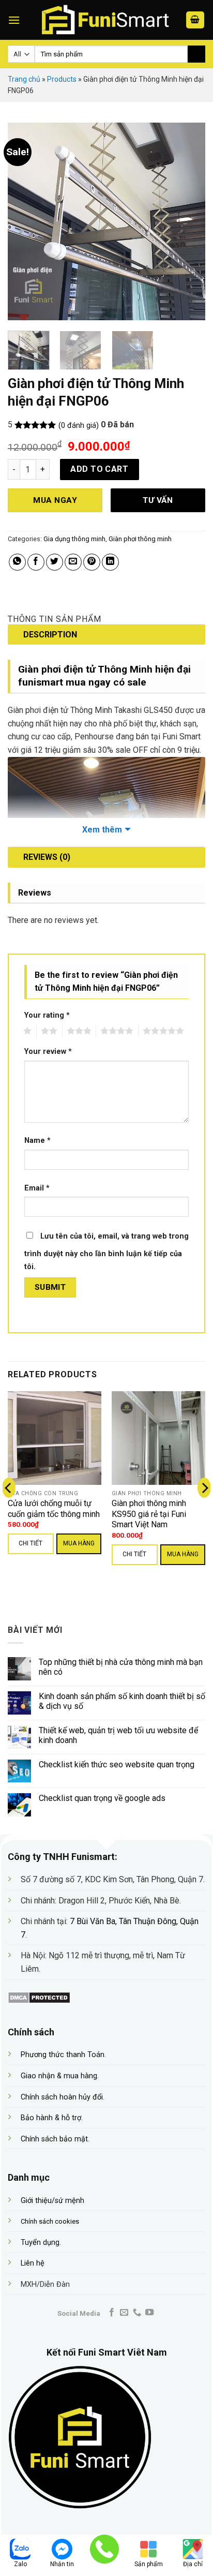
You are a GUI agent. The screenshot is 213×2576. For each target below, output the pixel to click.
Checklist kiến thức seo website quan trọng (117, 1765)
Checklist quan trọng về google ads (102, 1798)
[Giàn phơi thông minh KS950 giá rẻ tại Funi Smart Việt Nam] (158, 1438)
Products (62, 79)
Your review (48, 1052)
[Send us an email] (124, 2313)
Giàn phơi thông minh (140, 539)
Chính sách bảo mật (54, 2139)
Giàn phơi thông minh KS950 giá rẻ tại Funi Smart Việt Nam (149, 1514)
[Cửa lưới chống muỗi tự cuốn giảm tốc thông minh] (55, 1438)
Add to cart (99, 469)
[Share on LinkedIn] (110, 562)
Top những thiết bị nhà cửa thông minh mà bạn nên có (121, 1667)
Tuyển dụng (40, 2243)
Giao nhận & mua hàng (59, 2076)
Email (37, 1188)
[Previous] (21, 221)
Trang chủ (24, 79)
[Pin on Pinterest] (92, 562)
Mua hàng (79, 1543)
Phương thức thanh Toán (63, 2055)
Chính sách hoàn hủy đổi (62, 2097)
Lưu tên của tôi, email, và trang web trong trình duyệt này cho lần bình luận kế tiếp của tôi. (106, 1252)
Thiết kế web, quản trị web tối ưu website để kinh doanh (118, 1735)
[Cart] (195, 20)
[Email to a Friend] (73, 562)
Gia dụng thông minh (74, 539)
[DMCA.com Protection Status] (39, 1997)
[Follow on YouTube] (149, 2313)
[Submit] (196, 54)
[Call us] (137, 2313)
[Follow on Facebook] (112, 2313)
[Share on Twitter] (55, 562)
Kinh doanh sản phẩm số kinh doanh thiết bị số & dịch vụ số (122, 1701)
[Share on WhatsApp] (17, 562)
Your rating (47, 1015)
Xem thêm (102, 830)
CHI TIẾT (31, 1543)
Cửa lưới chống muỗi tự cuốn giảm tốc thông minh (54, 1509)
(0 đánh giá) (79, 426)
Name (37, 1141)
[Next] (192, 221)
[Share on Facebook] (36, 562)
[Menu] (14, 20)
